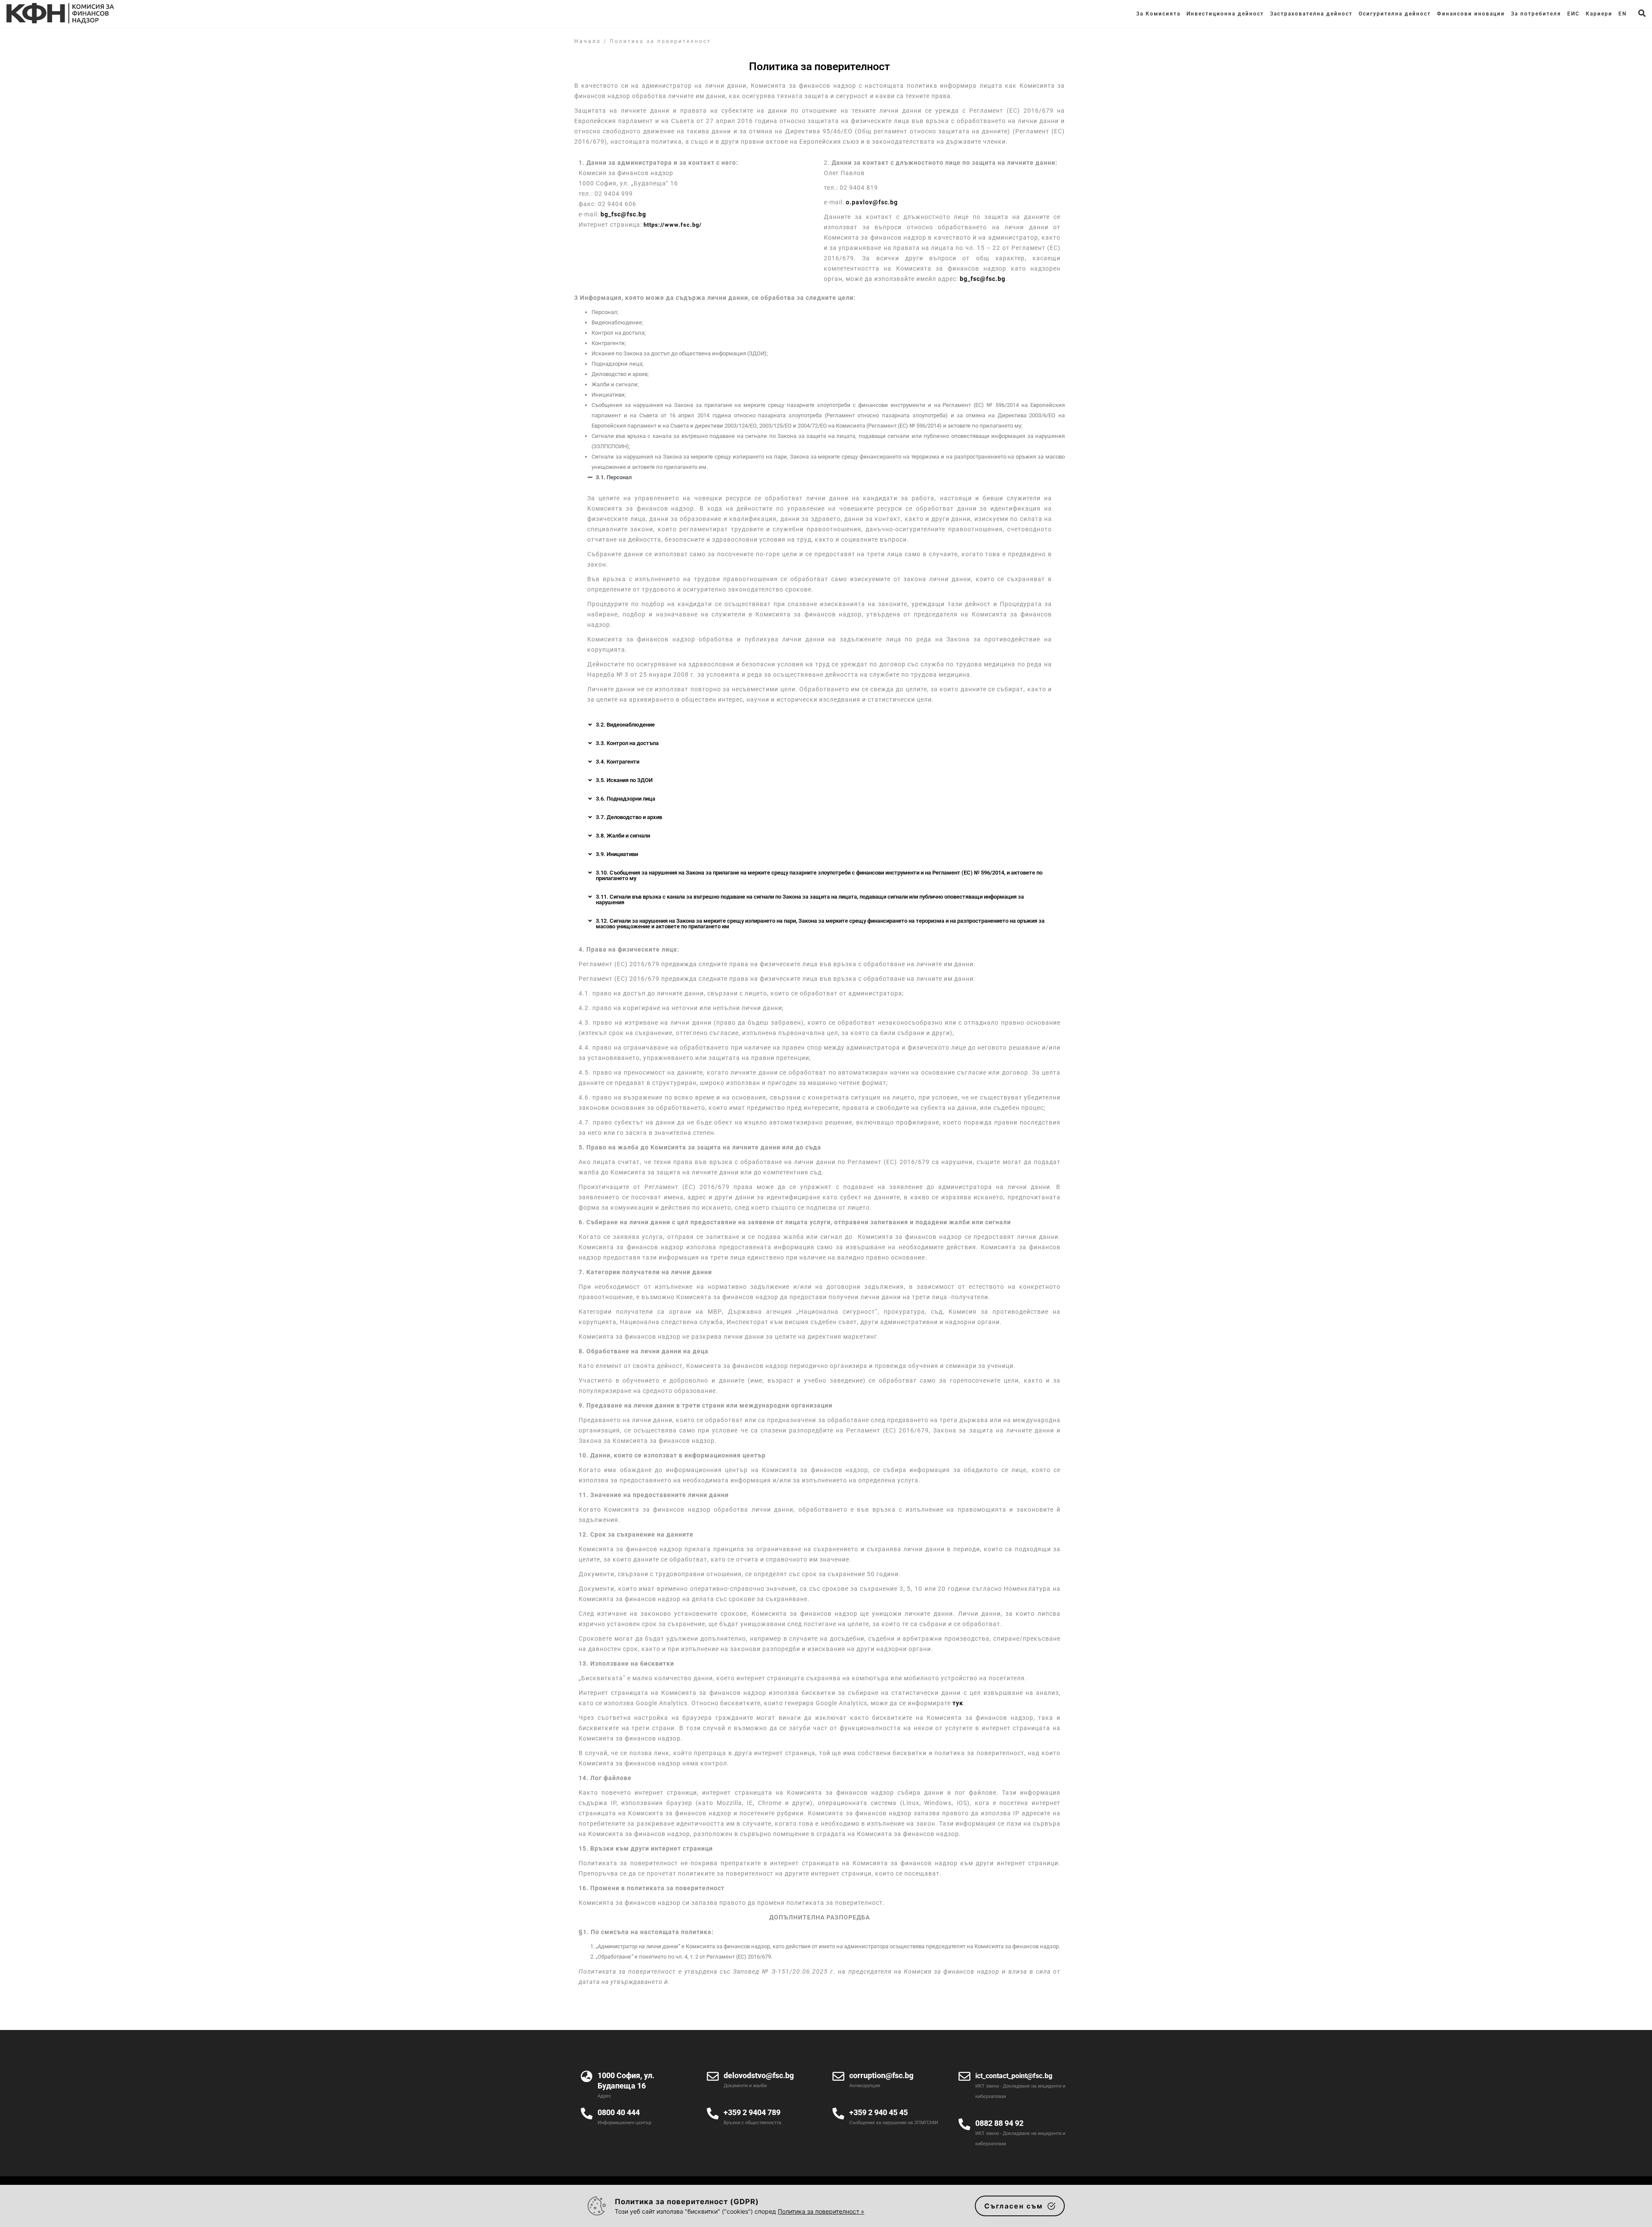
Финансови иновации (1471, 14)
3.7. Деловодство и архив (629, 817)
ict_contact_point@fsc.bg (1014, 2076)
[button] (820, 477)
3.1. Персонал (614, 477)
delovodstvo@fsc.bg (759, 2075)
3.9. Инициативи (617, 854)
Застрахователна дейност (1311, 14)
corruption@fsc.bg (881, 2075)
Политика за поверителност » (821, 2211)
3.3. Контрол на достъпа (627, 743)
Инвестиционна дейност (1225, 14)
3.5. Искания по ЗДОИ (624, 780)
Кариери (1599, 14)
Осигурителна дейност (1395, 14)
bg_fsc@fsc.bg (623, 214)
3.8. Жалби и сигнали (623, 836)
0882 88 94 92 (999, 2123)
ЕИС (1573, 14)
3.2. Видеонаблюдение (625, 725)
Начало (588, 41)
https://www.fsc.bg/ (673, 225)
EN (1623, 14)
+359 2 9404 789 (752, 2112)
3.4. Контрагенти (618, 762)
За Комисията (1158, 14)
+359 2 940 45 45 (878, 2112)
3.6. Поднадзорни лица (626, 799)
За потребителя (1536, 14)
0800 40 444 (619, 2112)
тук (958, 1703)
